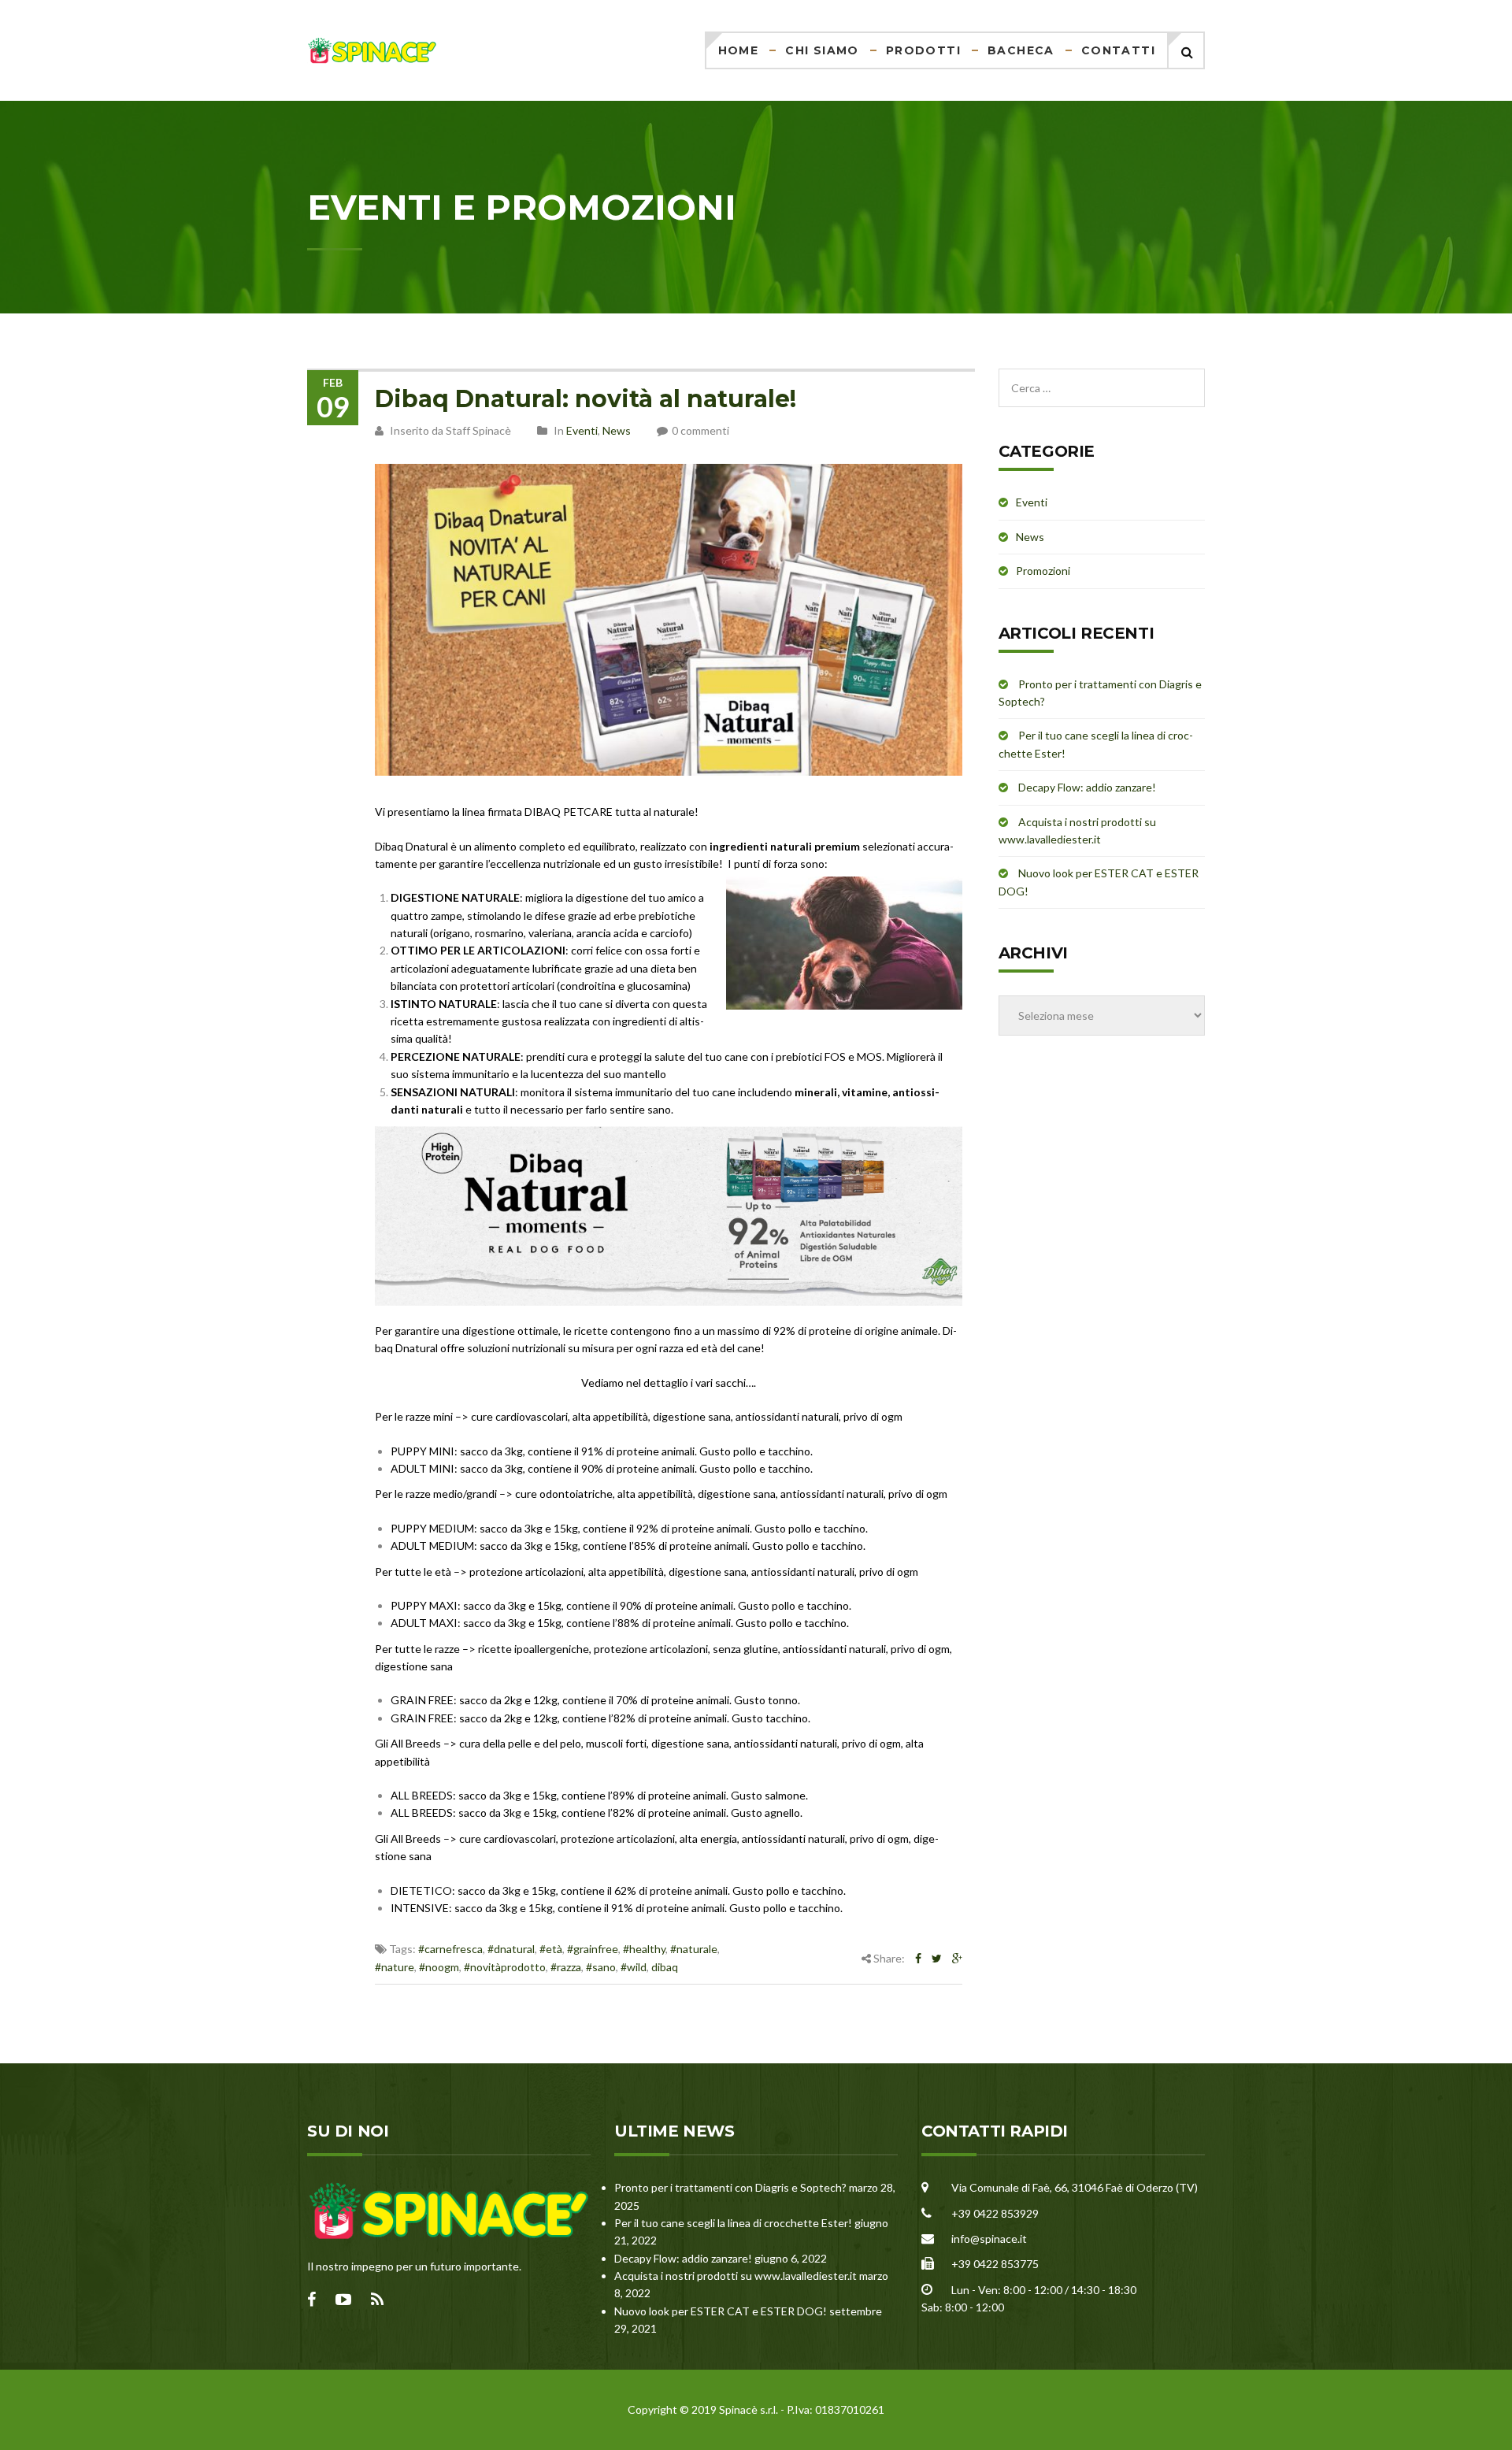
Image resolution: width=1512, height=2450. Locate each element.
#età (551, 1949)
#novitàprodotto (505, 1967)
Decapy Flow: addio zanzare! (1087, 787)
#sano (601, 1967)
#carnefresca (450, 1949)
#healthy (644, 1949)
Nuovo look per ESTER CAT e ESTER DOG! (721, 2311)
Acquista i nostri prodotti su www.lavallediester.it (736, 2276)
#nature (395, 1967)
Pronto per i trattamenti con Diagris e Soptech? (730, 2187)
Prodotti (923, 50)
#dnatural (511, 1949)
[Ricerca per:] (1102, 377)
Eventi (582, 430)
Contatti (1118, 50)
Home (739, 50)
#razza (566, 1967)
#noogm (439, 1967)
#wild (634, 1967)
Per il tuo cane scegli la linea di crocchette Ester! (733, 2223)
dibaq (665, 1967)
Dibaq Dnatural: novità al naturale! (586, 399)
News (617, 430)
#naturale (694, 1949)
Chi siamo (822, 50)
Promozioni (1043, 571)
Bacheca (1021, 50)
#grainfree (593, 1949)
